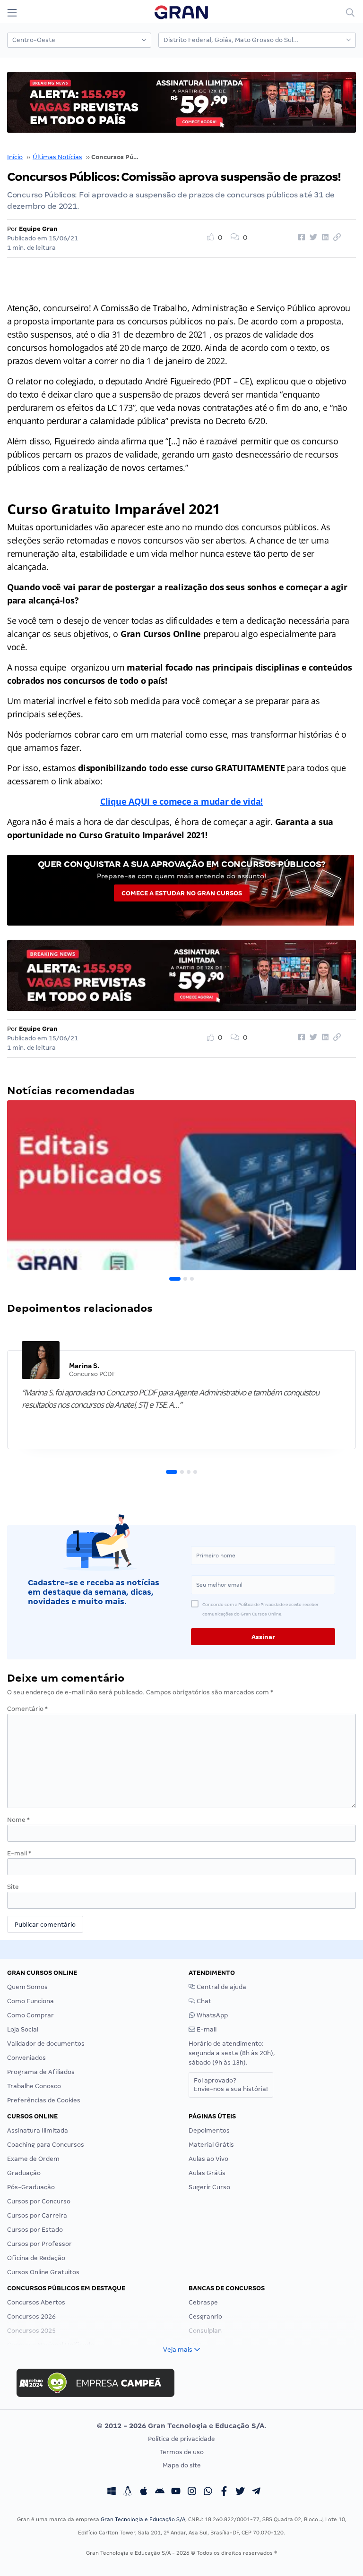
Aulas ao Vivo (208, 2159)
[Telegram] (256, 2492)
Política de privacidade (181, 2439)
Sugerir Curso (209, 2187)
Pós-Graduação (31, 2187)
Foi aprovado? (231, 2085)
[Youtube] (176, 2492)
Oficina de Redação (36, 2258)
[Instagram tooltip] (192, 2492)
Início (15, 157)
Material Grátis (211, 2145)
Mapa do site (182, 2465)
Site (13, 1887)
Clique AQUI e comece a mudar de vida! (181, 801)
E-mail (19, 1853)
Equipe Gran (38, 229)
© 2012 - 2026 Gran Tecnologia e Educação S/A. (181, 2426)
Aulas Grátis (207, 2173)
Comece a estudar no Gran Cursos (182, 893)
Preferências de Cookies (44, 2100)
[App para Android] (160, 2492)
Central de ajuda (221, 1987)
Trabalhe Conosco (34, 2086)
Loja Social (23, 2029)
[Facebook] (224, 2492)
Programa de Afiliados (41, 2072)
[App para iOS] (144, 2492)
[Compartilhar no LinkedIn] (324, 238)
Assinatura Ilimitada (38, 2130)
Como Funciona (30, 2001)
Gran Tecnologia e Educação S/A (143, 2519)
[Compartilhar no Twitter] (312, 238)
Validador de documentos (46, 2044)
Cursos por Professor (39, 2244)
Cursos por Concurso (39, 2201)
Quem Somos (27, 1987)
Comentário (27, 1709)
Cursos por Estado (35, 2230)
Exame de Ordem (33, 2159)
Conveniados (26, 2058)
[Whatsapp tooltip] (208, 2492)
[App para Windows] (112, 2492)
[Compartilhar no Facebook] (300, 238)
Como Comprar (30, 2015)
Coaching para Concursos (46, 2145)
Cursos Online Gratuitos (43, 2272)
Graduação (24, 2173)
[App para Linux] (128, 2492)
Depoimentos (209, 2130)
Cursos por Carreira (37, 2215)
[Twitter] (240, 2492)
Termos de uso (182, 2452)
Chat (203, 2001)
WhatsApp (212, 2015)
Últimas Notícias (57, 157)
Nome (18, 1820)
